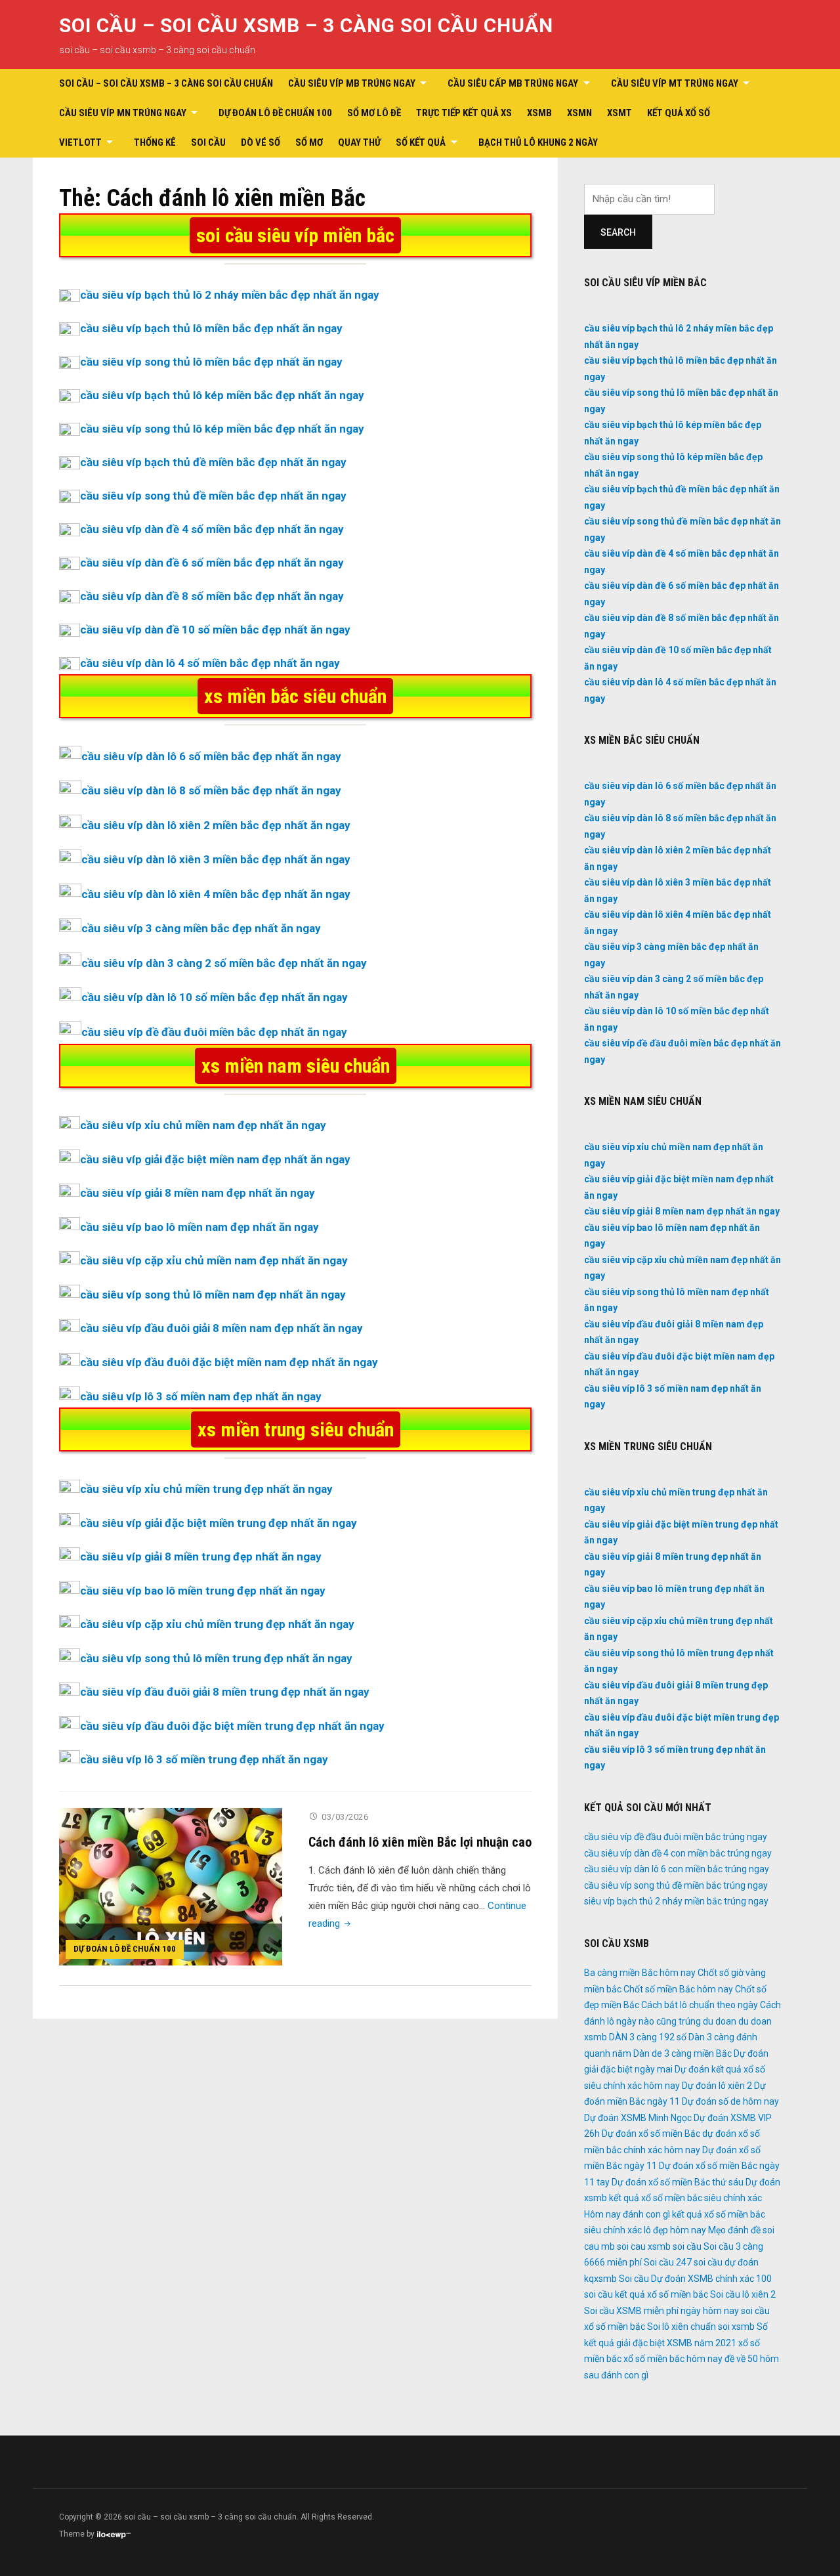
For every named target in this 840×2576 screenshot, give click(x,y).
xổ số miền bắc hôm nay (673, 2359)
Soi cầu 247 (668, 2262)
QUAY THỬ (359, 142)
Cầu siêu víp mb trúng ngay (352, 83)
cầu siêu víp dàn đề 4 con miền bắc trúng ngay (678, 1853)
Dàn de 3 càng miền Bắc (682, 2053)
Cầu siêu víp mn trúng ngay (123, 113)
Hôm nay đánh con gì (627, 2214)
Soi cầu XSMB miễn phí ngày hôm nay (661, 2311)
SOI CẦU (208, 142)
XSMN (579, 113)
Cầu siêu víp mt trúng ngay (675, 83)
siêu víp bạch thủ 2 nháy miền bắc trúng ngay (676, 1901)
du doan (720, 2021)
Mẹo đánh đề (734, 2230)
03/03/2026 (345, 1817)
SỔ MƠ (309, 142)
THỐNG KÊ (155, 142)
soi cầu (687, 2246)
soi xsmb (736, 2327)
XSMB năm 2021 (702, 2343)
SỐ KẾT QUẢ (421, 142)
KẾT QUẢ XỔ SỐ (679, 113)
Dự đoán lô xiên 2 (717, 2086)
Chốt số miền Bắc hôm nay (678, 1989)
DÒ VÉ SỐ (261, 142)
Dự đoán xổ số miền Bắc (651, 2134)
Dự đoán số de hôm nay (730, 2101)
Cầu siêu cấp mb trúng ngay (513, 83)
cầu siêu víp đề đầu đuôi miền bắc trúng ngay (676, 1837)
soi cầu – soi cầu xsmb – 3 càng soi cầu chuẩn (306, 25)
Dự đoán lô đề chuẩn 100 (275, 113)
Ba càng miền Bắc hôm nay (640, 1973)
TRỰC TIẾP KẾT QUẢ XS (464, 113)
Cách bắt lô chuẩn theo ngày (700, 2005)
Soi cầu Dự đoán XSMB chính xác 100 (695, 2279)
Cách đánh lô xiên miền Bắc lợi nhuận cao (420, 1842)
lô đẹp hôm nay (675, 2230)
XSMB (539, 113)
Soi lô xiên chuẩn (682, 2327)
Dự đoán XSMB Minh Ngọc (638, 2118)
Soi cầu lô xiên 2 (743, 2294)
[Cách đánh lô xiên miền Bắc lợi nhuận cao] (171, 1886)
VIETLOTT (80, 142)
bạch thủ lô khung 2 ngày (538, 142)
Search (618, 232)
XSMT (619, 113)
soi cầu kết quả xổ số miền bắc (646, 2294)
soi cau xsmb (644, 2246)
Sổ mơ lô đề (374, 113)
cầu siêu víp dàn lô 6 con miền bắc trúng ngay (677, 1869)
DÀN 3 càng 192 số (648, 2037)
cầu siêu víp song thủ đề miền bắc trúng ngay (676, 1885)
